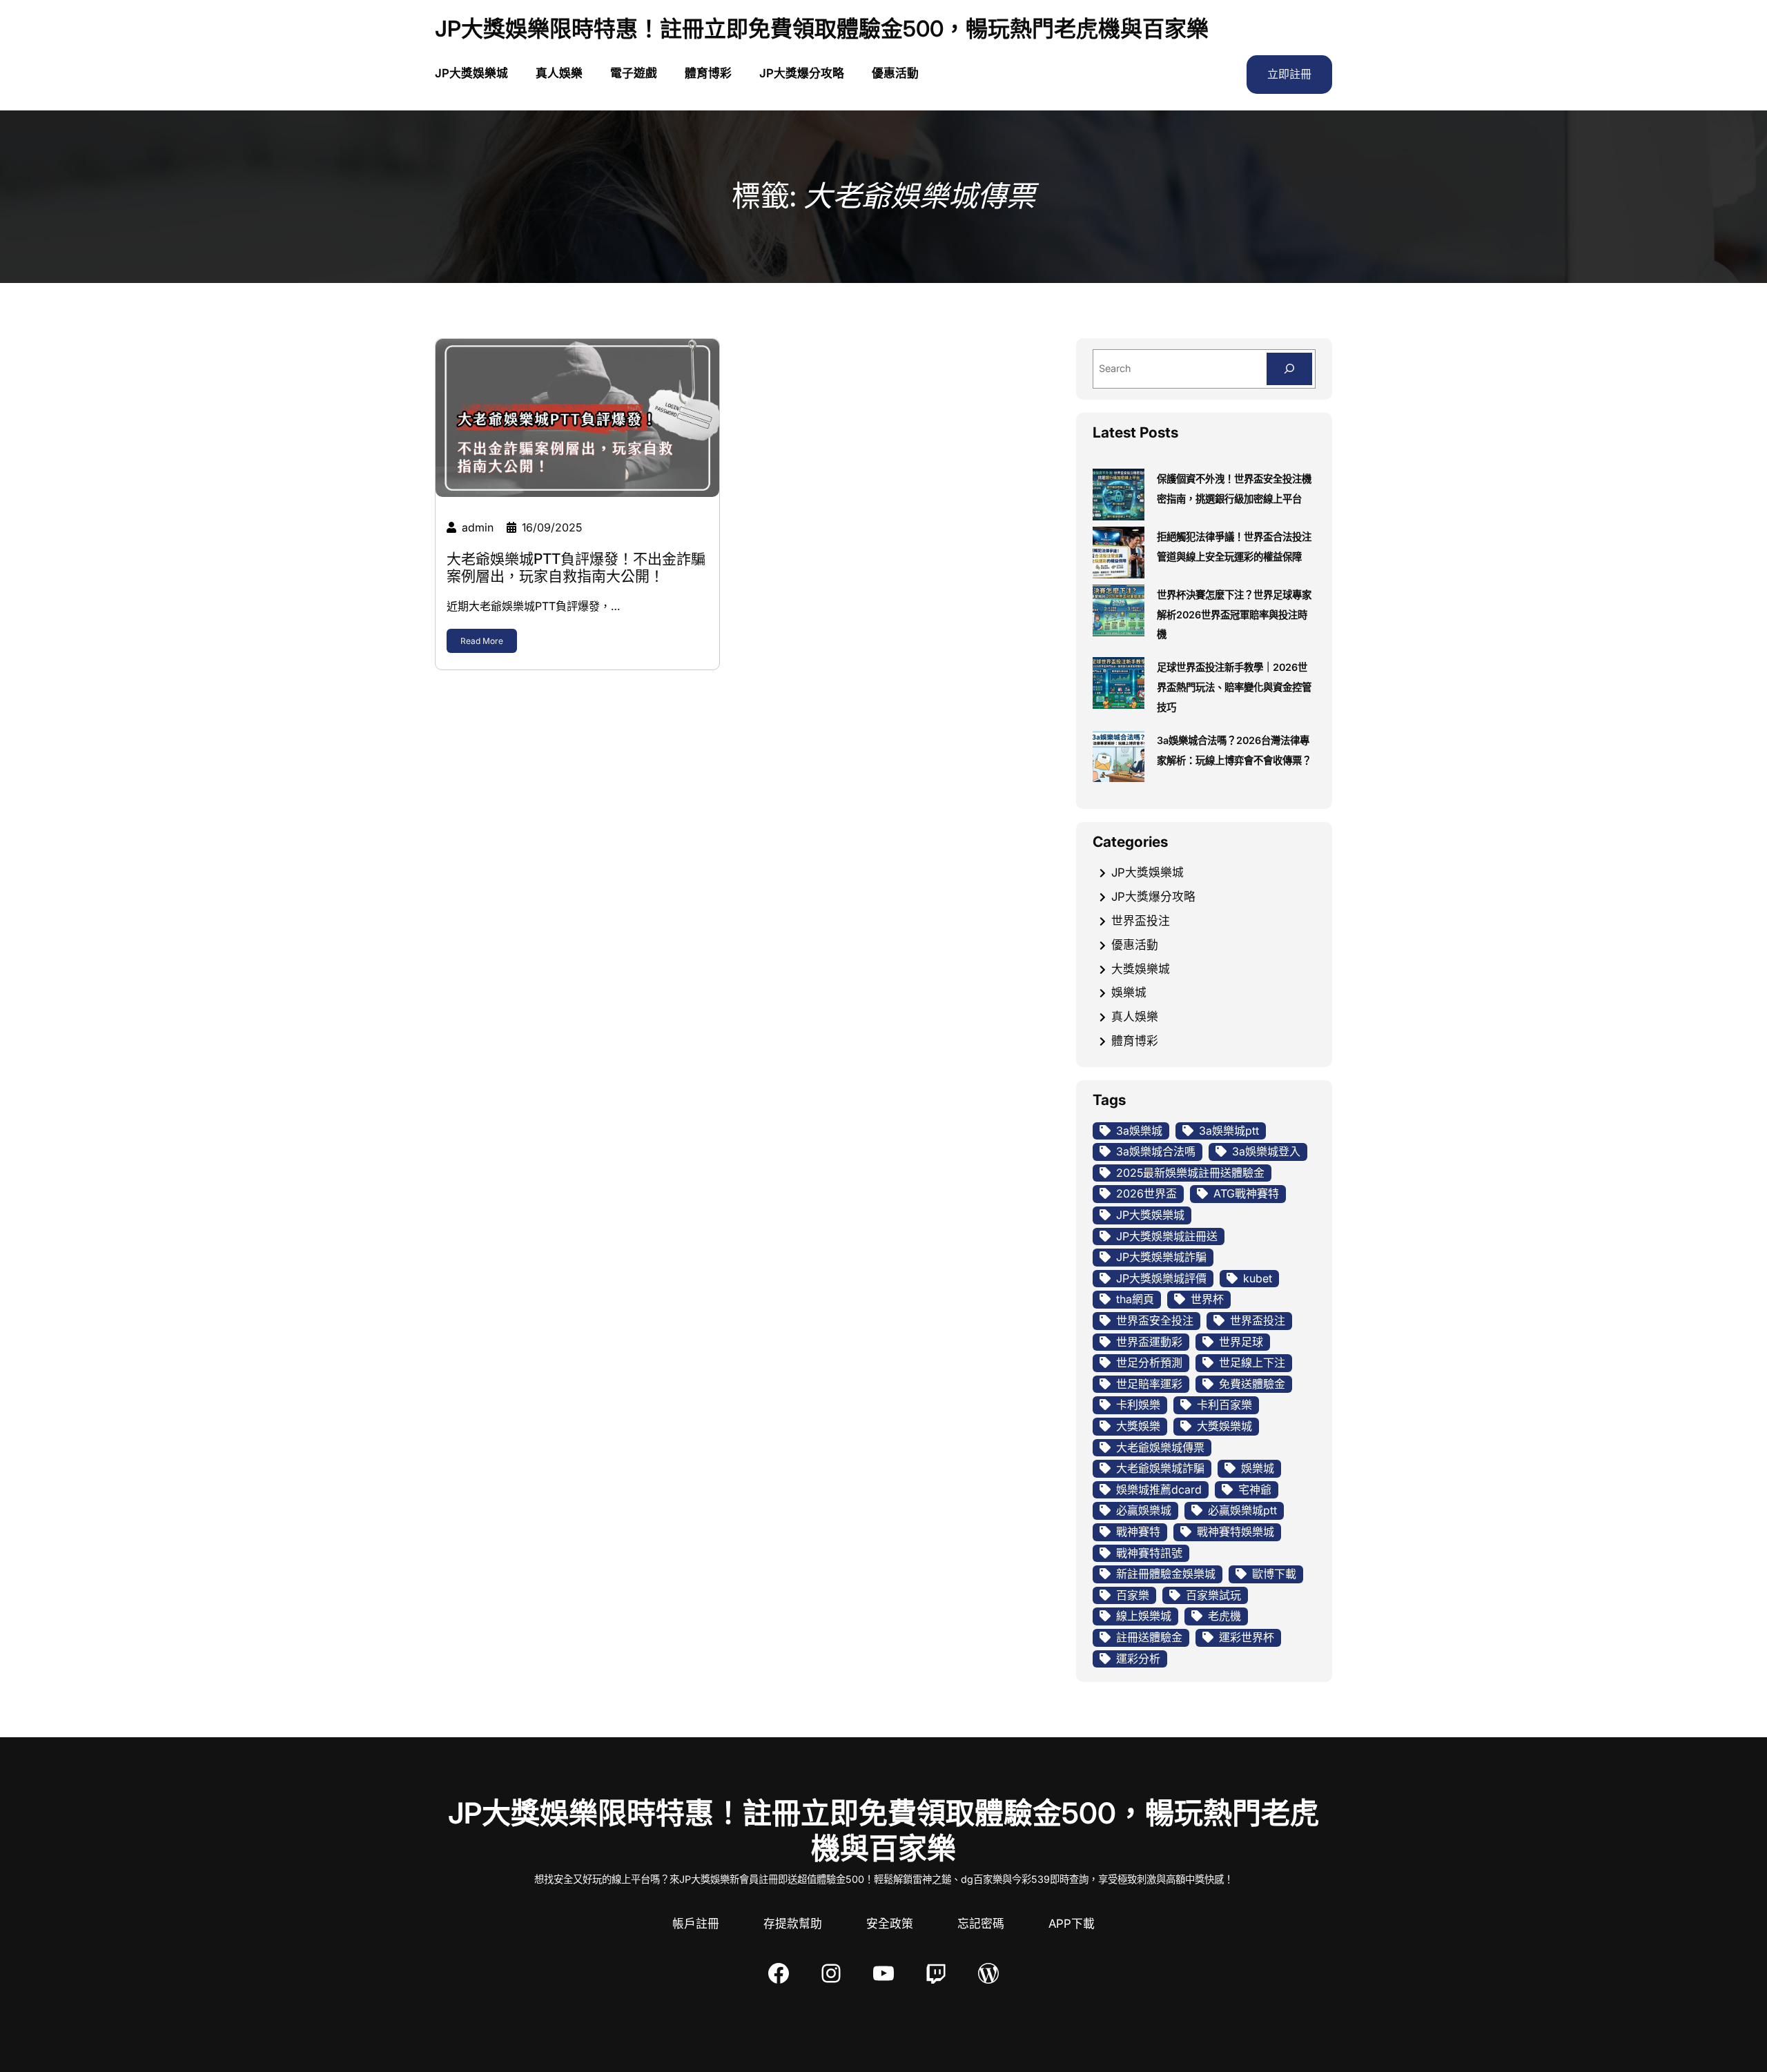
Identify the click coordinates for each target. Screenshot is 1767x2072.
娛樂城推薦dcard (1159, 1489)
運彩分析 (1138, 1659)
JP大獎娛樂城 (1148, 872)
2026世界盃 (1146, 1193)
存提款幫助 (793, 1924)
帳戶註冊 (696, 1924)
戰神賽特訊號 (1149, 1553)
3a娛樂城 (1139, 1131)
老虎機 (1224, 1616)
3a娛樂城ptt (1229, 1131)
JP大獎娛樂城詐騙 (1161, 1257)
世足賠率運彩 (1149, 1384)
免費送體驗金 (1252, 1384)
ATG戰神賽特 (1246, 1193)
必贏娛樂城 (1144, 1510)
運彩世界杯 (1247, 1637)
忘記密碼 (981, 1924)
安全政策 (890, 1924)
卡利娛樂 (1138, 1405)
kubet (1258, 1278)
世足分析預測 (1149, 1362)
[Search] (1289, 369)
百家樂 (1133, 1595)
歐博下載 (1274, 1574)
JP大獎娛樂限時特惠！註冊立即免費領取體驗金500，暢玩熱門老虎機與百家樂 (822, 29)
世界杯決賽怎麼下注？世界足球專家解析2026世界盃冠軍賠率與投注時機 (1234, 615)
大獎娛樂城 (1141, 969)
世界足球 (1241, 1342)
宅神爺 (1255, 1489)
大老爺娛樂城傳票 (1160, 1447)
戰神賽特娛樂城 (1236, 1532)
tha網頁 (1135, 1299)
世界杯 (1207, 1299)
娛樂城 (1129, 993)
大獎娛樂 (1138, 1426)
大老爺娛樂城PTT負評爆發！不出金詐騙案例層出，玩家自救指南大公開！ (576, 567)
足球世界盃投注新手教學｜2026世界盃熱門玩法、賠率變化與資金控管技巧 (1234, 687)
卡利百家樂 (1224, 1405)
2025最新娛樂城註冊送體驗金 (1190, 1173)
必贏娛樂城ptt (1242, 1510)
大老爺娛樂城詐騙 (1160, 1468)
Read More (482, 641)
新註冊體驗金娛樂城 (1166, 1574)
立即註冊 (1289, 74)
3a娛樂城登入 (1266, 1151)
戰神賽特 (1138, 1532)
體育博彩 (1135, 1041)
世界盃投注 (1141, 921)
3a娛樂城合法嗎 (1156, 1151)
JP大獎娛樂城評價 (1161, 1278)
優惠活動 (1135, 945)
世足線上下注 (1252, 1362)
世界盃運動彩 (1149, 1342)
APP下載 (1072, 1924)
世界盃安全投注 (1155, 1320)
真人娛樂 (1135, 1017)
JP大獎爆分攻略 (1153, 897)
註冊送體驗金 (1149, 1637)
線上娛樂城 (1144, 1616)
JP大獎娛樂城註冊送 (1167, 1236)
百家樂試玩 (1213, 1595)
